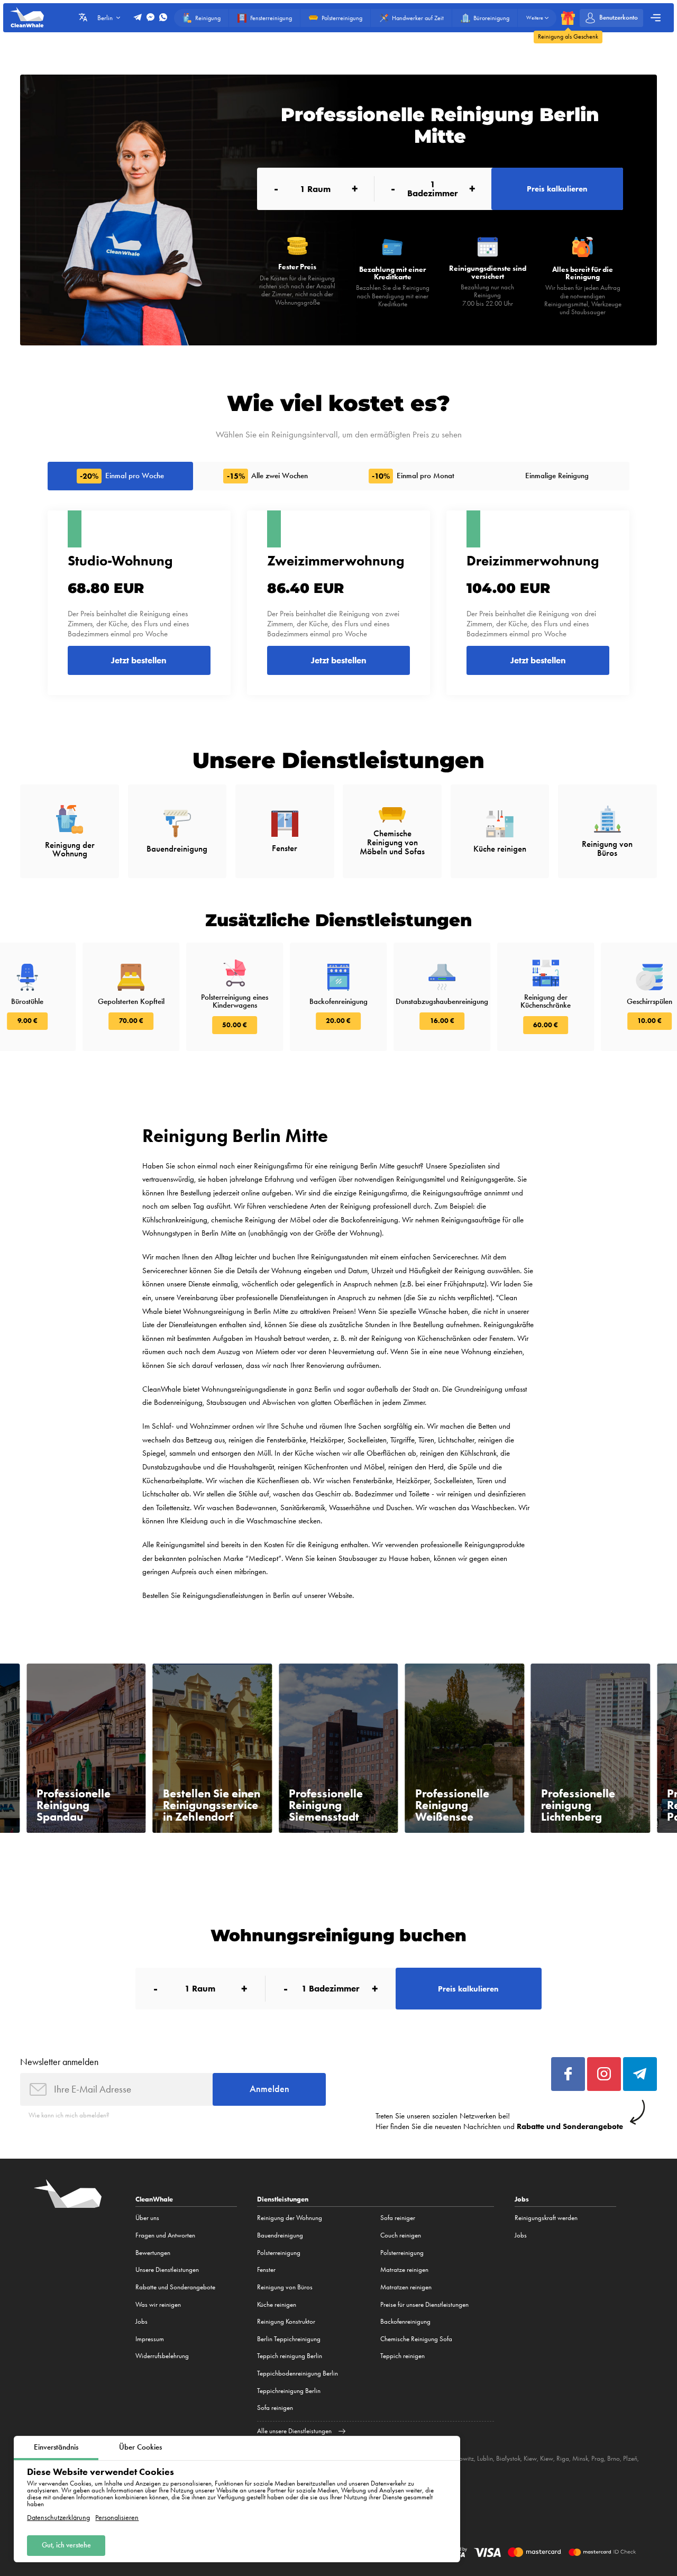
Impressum (150, 2339)
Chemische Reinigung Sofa (416, 2339)
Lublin (485, 2458)
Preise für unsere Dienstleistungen (424, 2304)
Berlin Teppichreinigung (289, 2339)
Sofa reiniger (398, 2218)
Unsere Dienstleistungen (167, 2269)
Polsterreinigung (279, 2253)
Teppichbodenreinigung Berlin (298, 2373)
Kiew (530, 2458)
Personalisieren (117, 2518)
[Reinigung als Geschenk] (568, 18)
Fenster (266, 2269)
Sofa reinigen (275, 2408)
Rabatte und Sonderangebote (175, 2287)
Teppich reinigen (402, 2356)
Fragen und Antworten (165, 2235)
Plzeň (630, 2458)
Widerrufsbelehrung (162, 2356)
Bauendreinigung (280, 2235)
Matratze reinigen (404, 2269)
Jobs (141, 2321)
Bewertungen (153, 2253)
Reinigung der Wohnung (290, 2218)
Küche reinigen (277, 2304)
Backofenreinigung (405, 2321)
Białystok (508, 2458)
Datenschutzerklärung (58, 2518)
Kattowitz (461, 2458)
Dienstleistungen (283, 2199)
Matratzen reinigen (406, 2287)
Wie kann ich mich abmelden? (69, 2115)
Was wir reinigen (158, 2304)
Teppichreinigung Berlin (289, 2391)
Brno (614, 2458)
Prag (598, 2458)
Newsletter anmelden (59, 2062)
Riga (563, 2458)
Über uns (147, 2218)
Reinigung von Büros (285, 2287)
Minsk (580, 2458)
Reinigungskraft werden (546, 2218)
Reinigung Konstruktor (286, 2321)
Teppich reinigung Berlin (290, 2356)
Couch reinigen (401, 2235)
